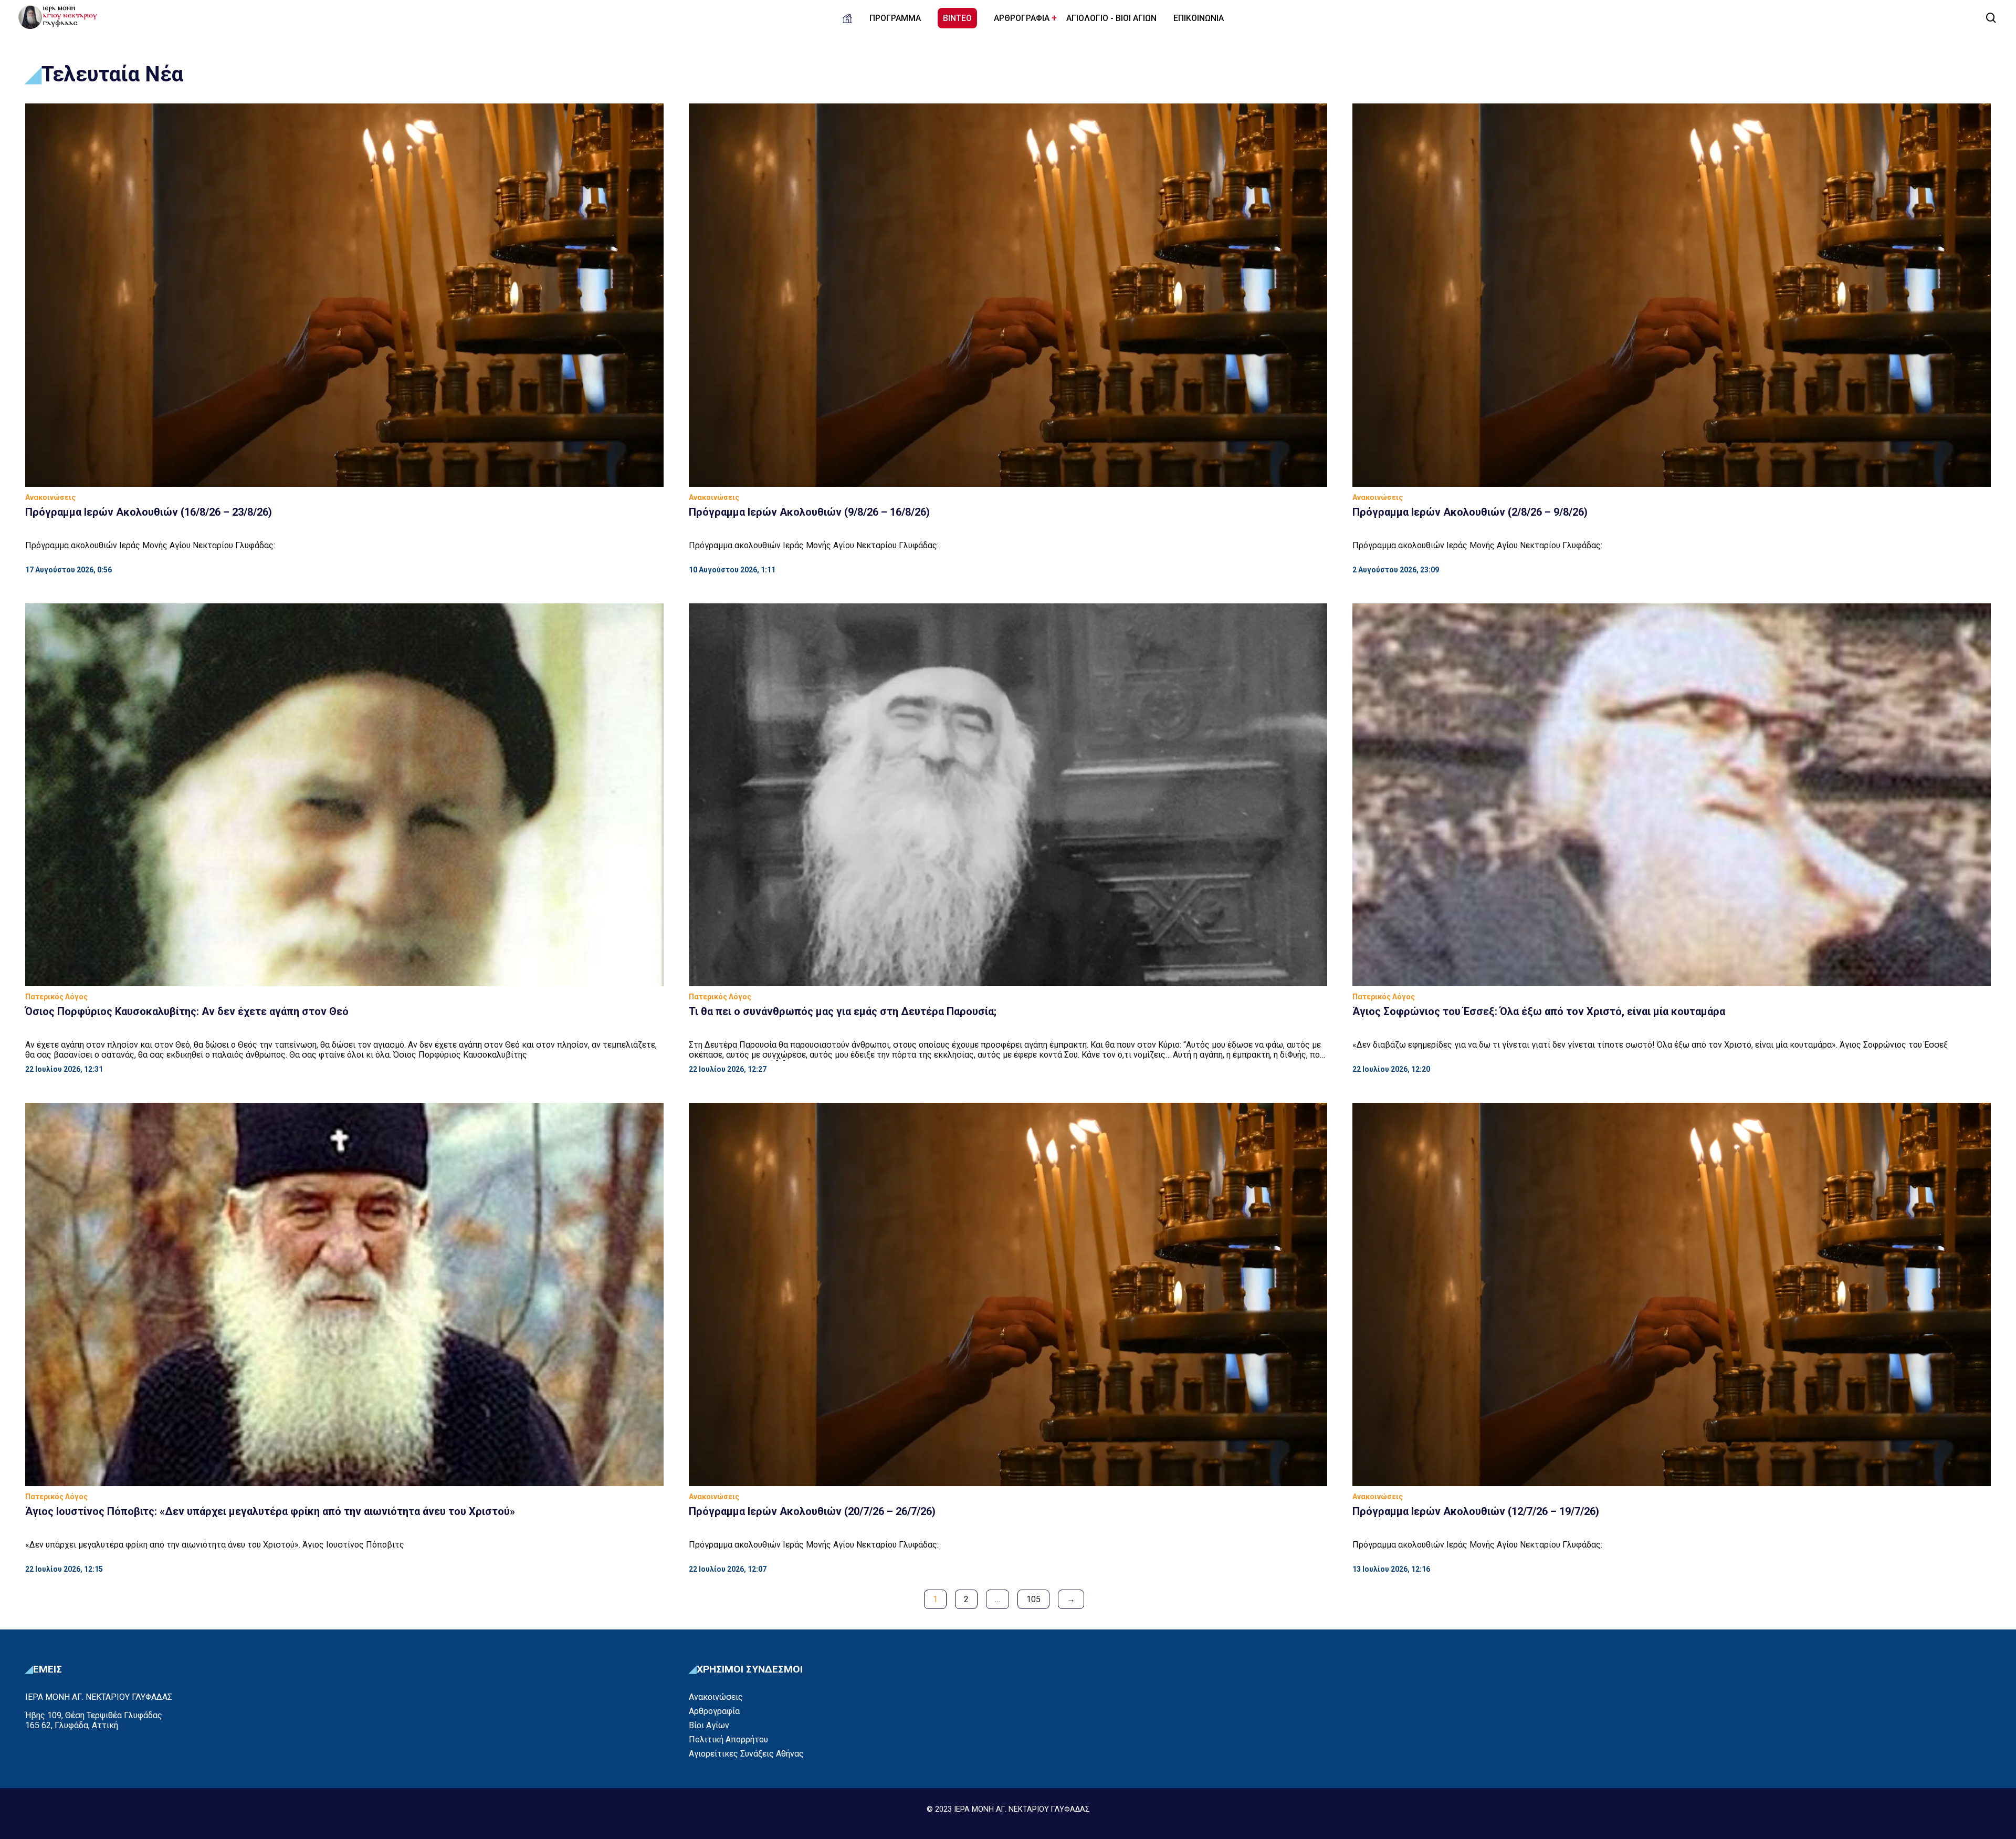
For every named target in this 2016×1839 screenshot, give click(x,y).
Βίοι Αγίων (709, 1725)
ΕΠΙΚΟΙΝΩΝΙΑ (1199, 18)
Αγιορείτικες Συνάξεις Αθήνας (746, 1754)
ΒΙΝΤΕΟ (957, 18)
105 (1033, 1599)
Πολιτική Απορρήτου (728, 1739)
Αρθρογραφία (714, 1711)
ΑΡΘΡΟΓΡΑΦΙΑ (1022, 18)
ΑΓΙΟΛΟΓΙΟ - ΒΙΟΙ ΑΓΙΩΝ (1111, 18)
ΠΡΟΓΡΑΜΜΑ (895, 18)
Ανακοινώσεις (716, 1697)
